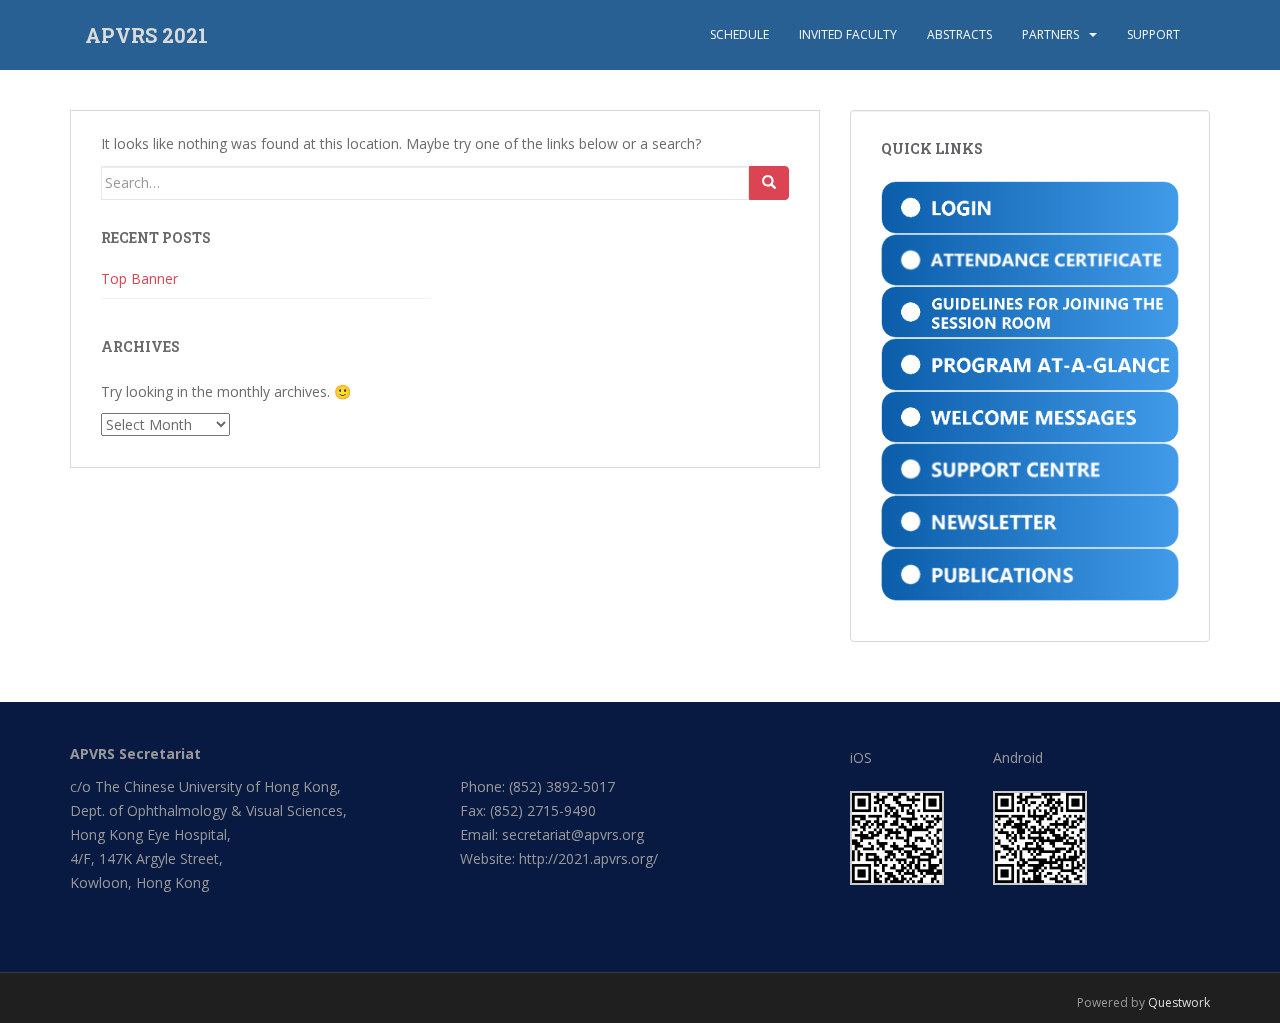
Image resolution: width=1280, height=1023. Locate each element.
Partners (1050, 34)
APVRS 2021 (146, 35)
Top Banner (139, 278)
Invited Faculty (848, 34)
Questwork (1179, 1002)
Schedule (739, 34)
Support (1153, 34)
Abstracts (959, 34)
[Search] (769, 183)
